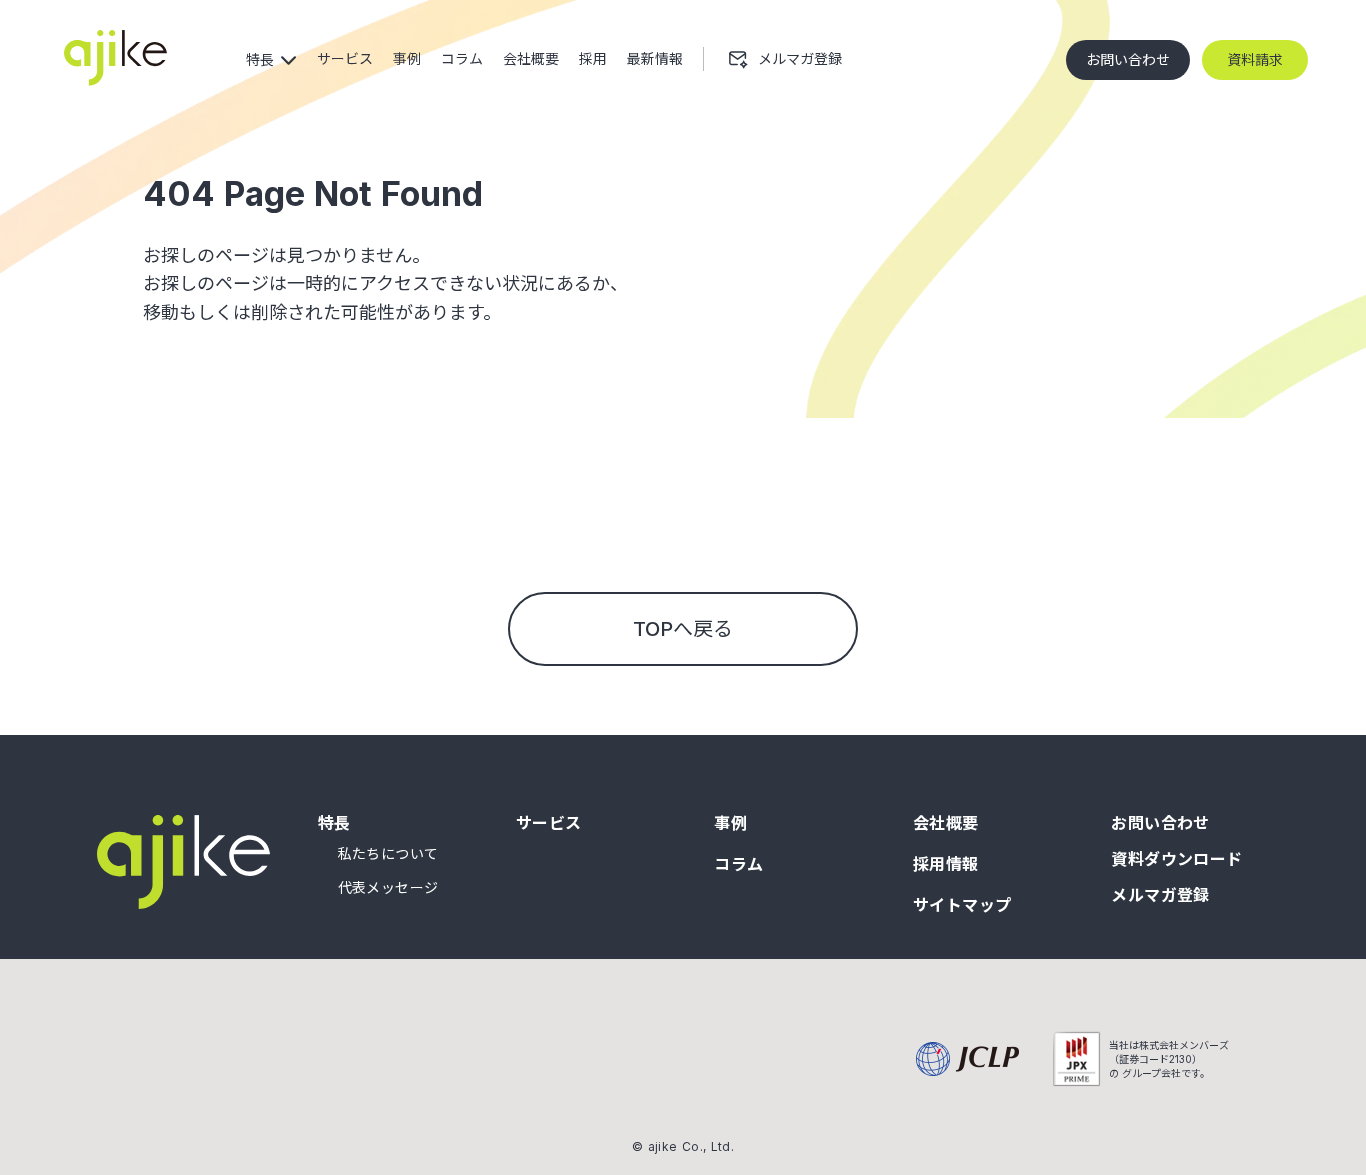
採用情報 (946, 864)
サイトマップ (962, 905)
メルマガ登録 (1160, 895)
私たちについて (388, 854)
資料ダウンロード (1177, 859)
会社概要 (946, 823)
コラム (738, 864)
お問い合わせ (1160, 823)
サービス (549, 823)
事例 (730, 823)
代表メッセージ (388, 888)
